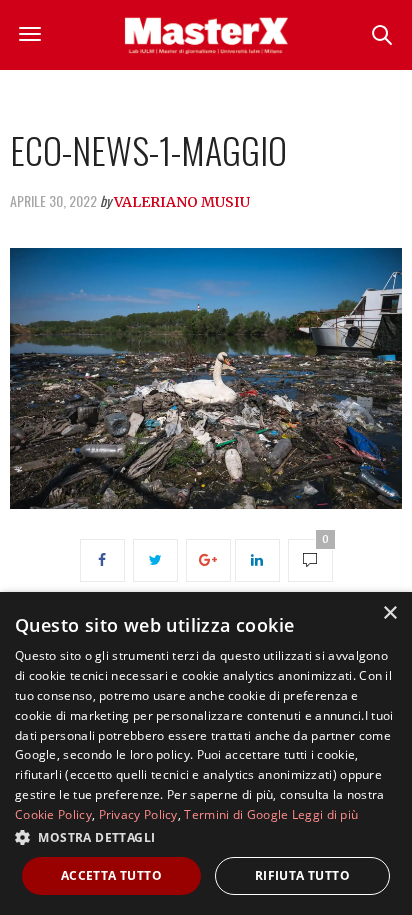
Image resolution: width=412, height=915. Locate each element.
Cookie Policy (53, 814)
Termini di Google (236, 814)
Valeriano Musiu (182, 202)
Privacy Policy (138, 814)
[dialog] (206, 753)
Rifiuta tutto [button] (302, 875)
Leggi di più (325, 814)
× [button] (389, 613)
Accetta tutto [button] (111, 875)
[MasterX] (206, 35)
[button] (206, 837)
